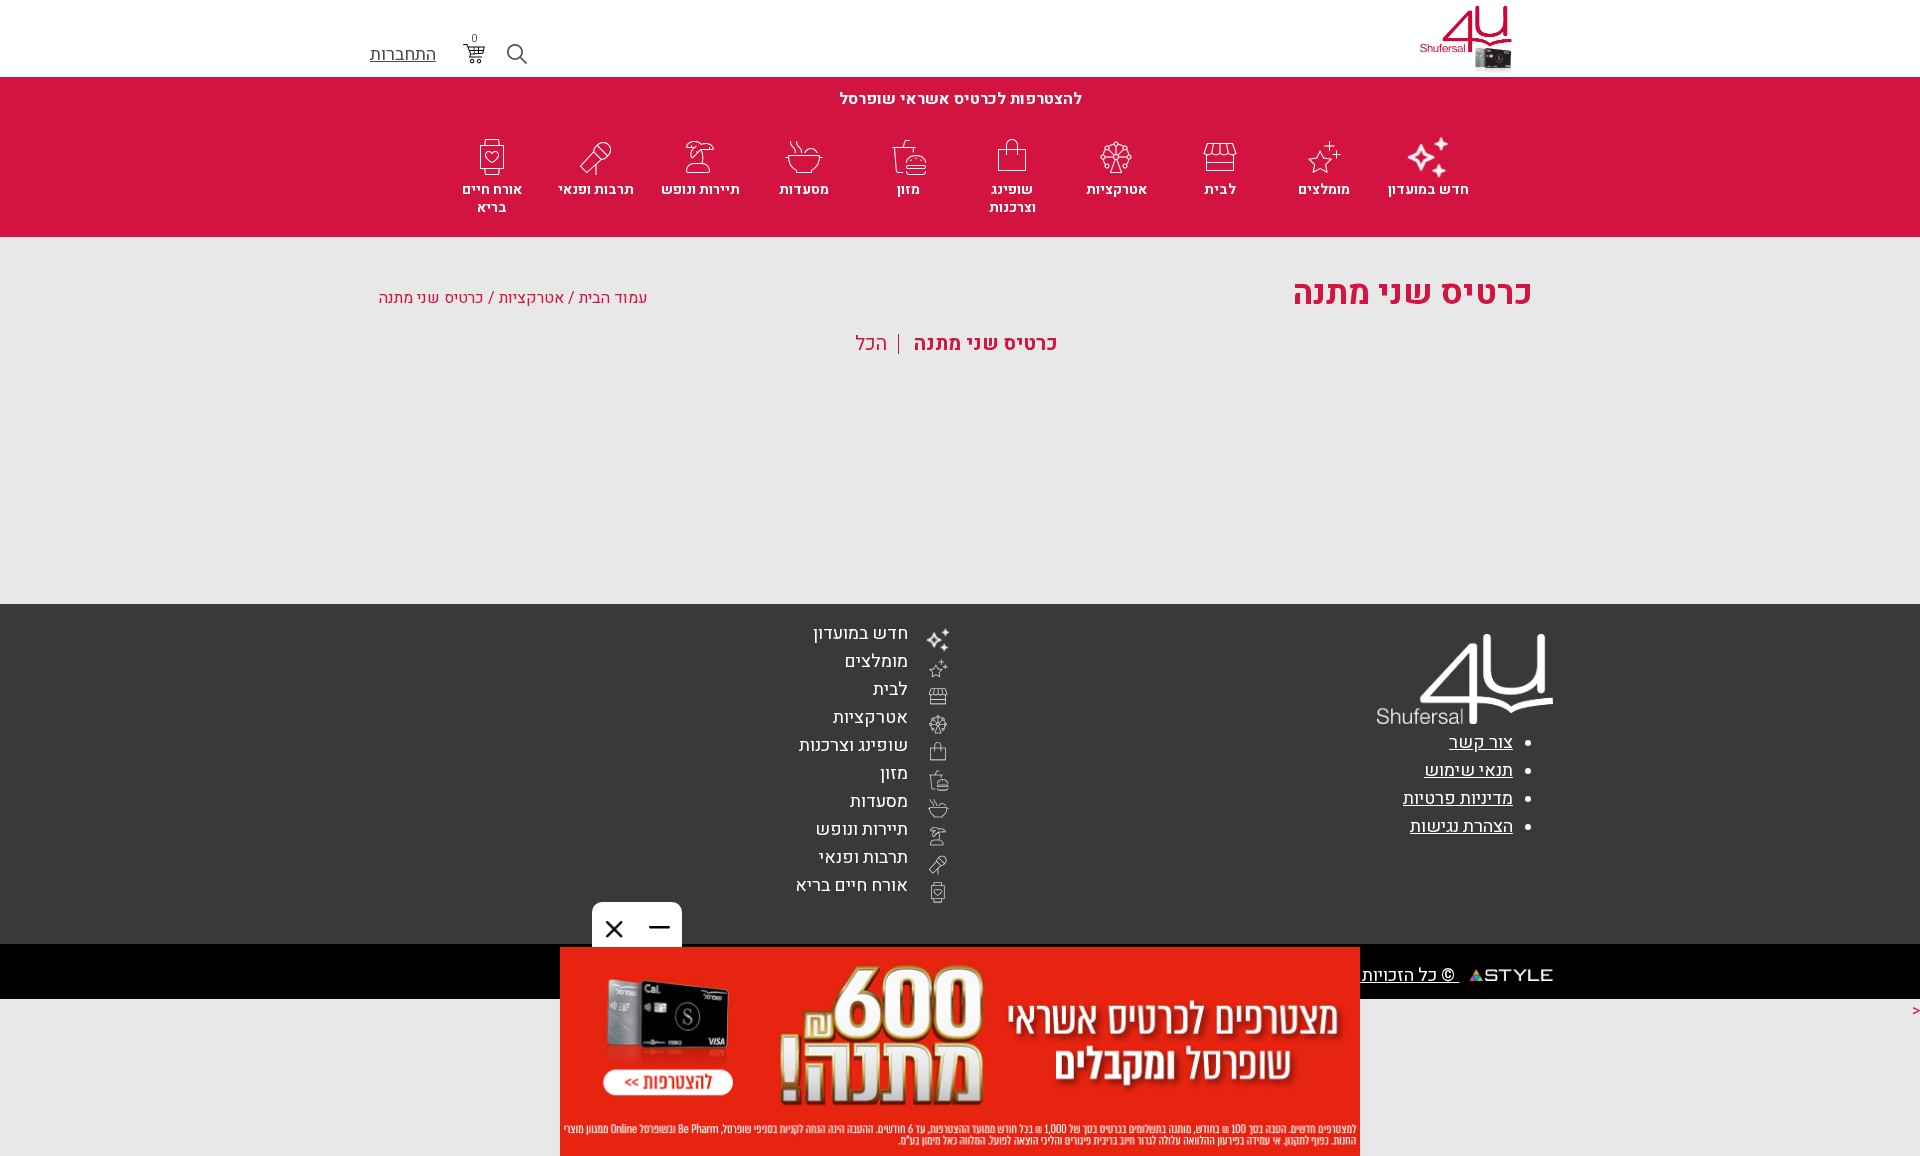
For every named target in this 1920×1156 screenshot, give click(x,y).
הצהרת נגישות (1461, 826)
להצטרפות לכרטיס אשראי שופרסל (960, 99)
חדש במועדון (860, 633)
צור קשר (1481, 742)
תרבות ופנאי (863, 857)
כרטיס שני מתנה (986, 343)
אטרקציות (531, 298)
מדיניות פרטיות (1458, 798)
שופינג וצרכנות (853, 745)
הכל (871, 343)
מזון (894, 773)
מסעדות (879, 801)
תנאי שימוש (1468, 770)
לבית (890, 689)
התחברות (403, 55)
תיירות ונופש (861, 829)
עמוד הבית (613, 298)
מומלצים (876, 661)
